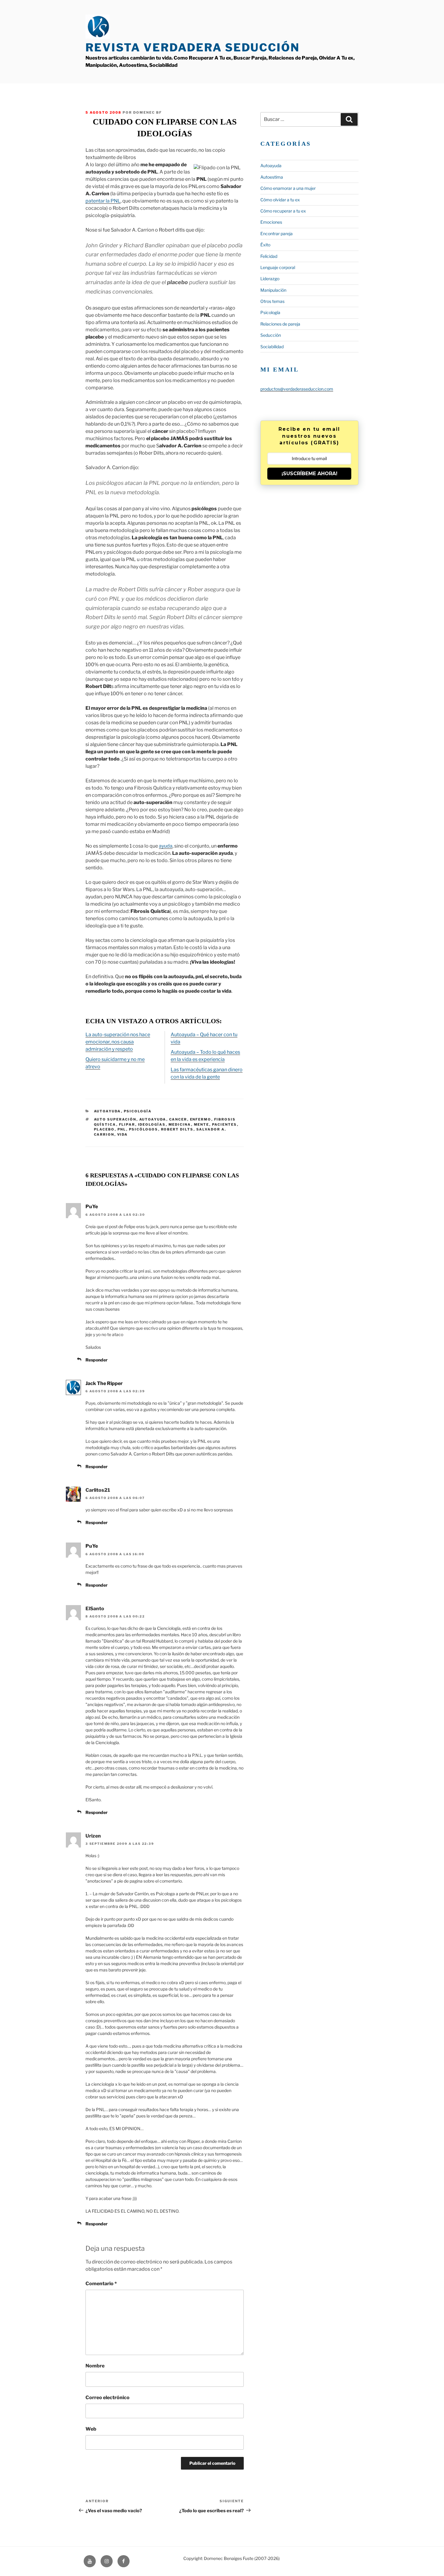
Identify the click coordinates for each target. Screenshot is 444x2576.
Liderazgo (270, 279)
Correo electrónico (108, 2398)
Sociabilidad (272, 347)
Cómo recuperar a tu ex (283, 211)
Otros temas (272, 301)
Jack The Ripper (104, 1383)
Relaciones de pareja (280, 324)
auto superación (115, 1119)
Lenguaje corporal (278, 267)
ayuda (166, 846)
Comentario (101, 2284)
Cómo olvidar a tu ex (280, 200)
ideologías (152, 1124)
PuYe (92, 1207)
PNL (122, 1129)
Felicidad (269, 256)
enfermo (201, 1119)
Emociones (271, 222)
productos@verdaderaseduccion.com (297, 389)
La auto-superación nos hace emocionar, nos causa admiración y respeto (118, 1042)
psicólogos (144, 1129)
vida (123, 1134)
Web (91, 2429)
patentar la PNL (103, 201)
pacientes (225, 1124)
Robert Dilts (177, 1129)
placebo (104, 1129)
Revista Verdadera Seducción (193, 47)
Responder (97, 1360)
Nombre (95, 2366)
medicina (180, 1124)
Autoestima (272, 177)
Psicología (138, 1111)
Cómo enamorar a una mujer (288, 188)
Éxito (265, 245)
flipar (127, 1124)
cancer (178, 1119)
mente (202, 1124)
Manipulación (273, 290)
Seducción (271, 335)
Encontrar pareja (277, 234)
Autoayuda (108, 1111)
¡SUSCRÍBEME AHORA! (309, 474)
